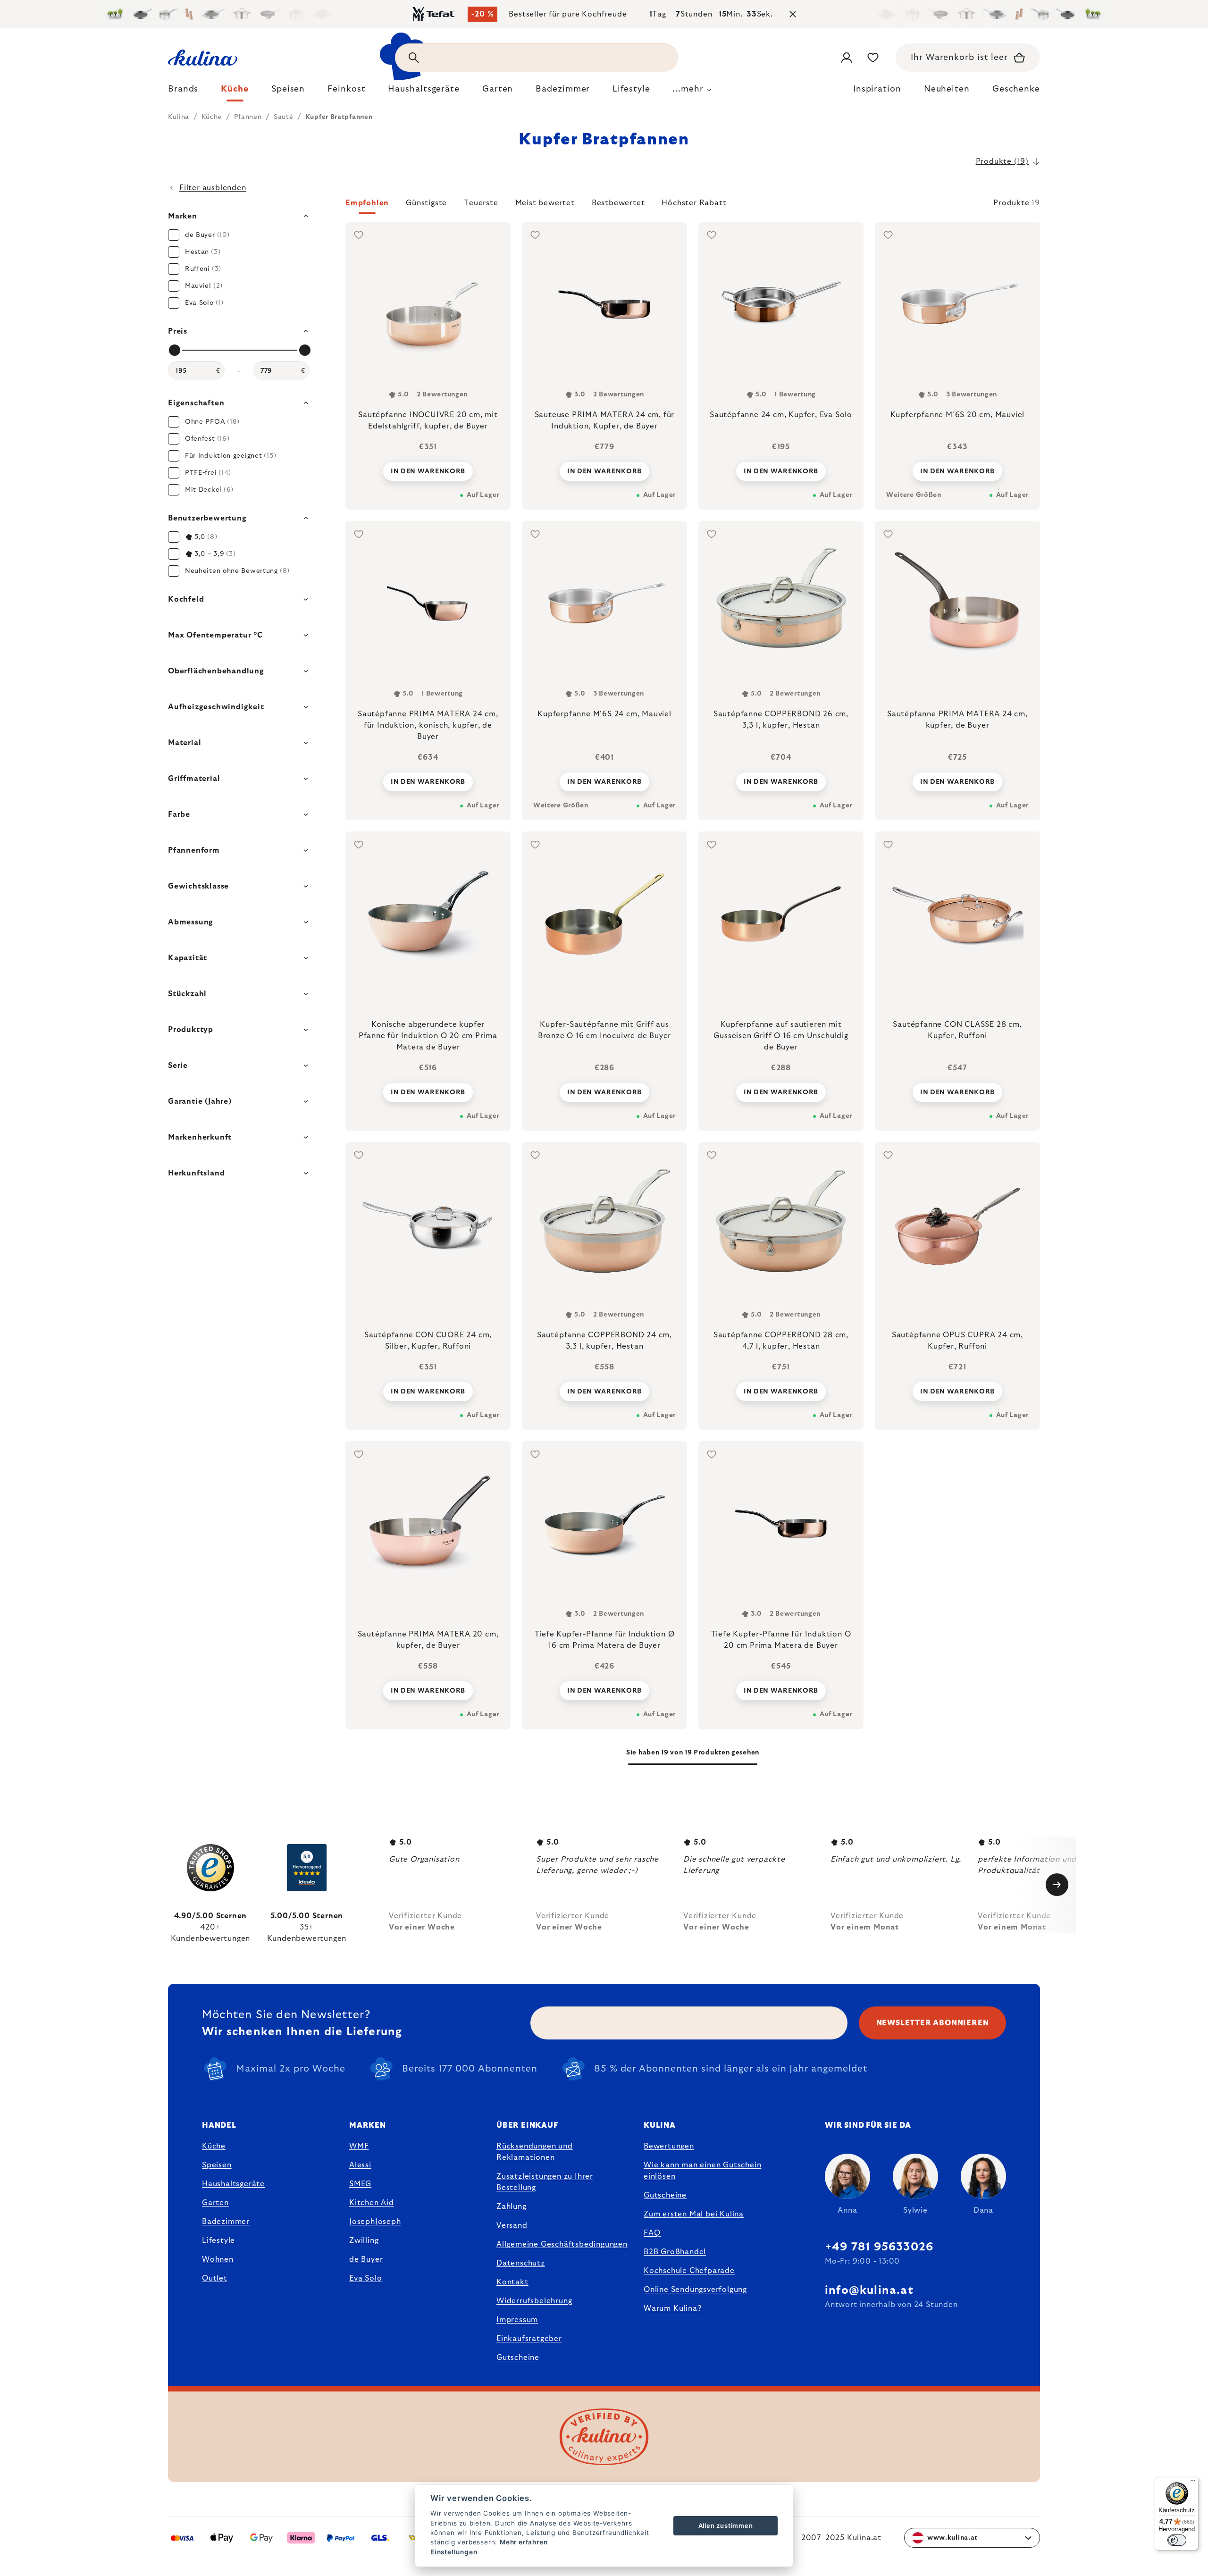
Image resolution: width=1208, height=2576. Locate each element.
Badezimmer (226, 2222)
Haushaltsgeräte (233, 2184)
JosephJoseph (375, 2222)
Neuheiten (947, 89)
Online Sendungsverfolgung (695, 2290)
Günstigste (426, 203)
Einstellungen (454, 2552)
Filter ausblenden (213, 188)
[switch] (1177, 2540)
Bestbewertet (618, 203)
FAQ (652, 2233)
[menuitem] (183, 92)
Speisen (217, 2165)
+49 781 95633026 (879, 2247)
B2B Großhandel (675, 2252)
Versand (512, 2225)
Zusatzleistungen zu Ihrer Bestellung (545, 2182)
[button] (693, 206)
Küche (214, 2146)
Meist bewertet (545, 203)
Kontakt (512, 2282)
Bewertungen (669, 2146)
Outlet (215, 2278)
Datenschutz (521, 2263)
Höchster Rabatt (694, 203)
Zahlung (512, 2207)
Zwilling (364, 2240)
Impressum (517, 2320)
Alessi (360, 2165)
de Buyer (366, 2259)
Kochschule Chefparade (689, 2271)
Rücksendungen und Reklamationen (535, 2152)
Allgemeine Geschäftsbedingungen (562, 2244)
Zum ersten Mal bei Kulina (694, 2214)
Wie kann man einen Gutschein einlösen (702, 2171)
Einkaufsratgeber (529, 2339)
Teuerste (481, 203)
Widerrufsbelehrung (534, 2301)
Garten (215, 2203)
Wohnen (218, 2259)
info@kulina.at (869, 2291)
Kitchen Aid (372, 2203)
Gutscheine (518, 2358)
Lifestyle (218, 2240)
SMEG (360, 2184)
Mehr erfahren (524, 2542)
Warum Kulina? (672, 2308)
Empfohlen (367, 203)
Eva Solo (365, 2278)
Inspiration (877, 89)
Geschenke (1016, 89)
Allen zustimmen (726, 2526)
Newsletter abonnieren (933, 2023)
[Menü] (1193, 2483)
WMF (359, 2146)
